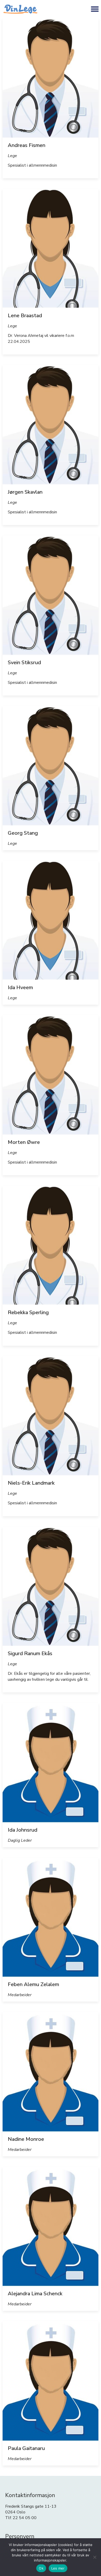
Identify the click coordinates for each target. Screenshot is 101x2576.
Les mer (58, 2568)
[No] (95, 2557)
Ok (41, 2568)
